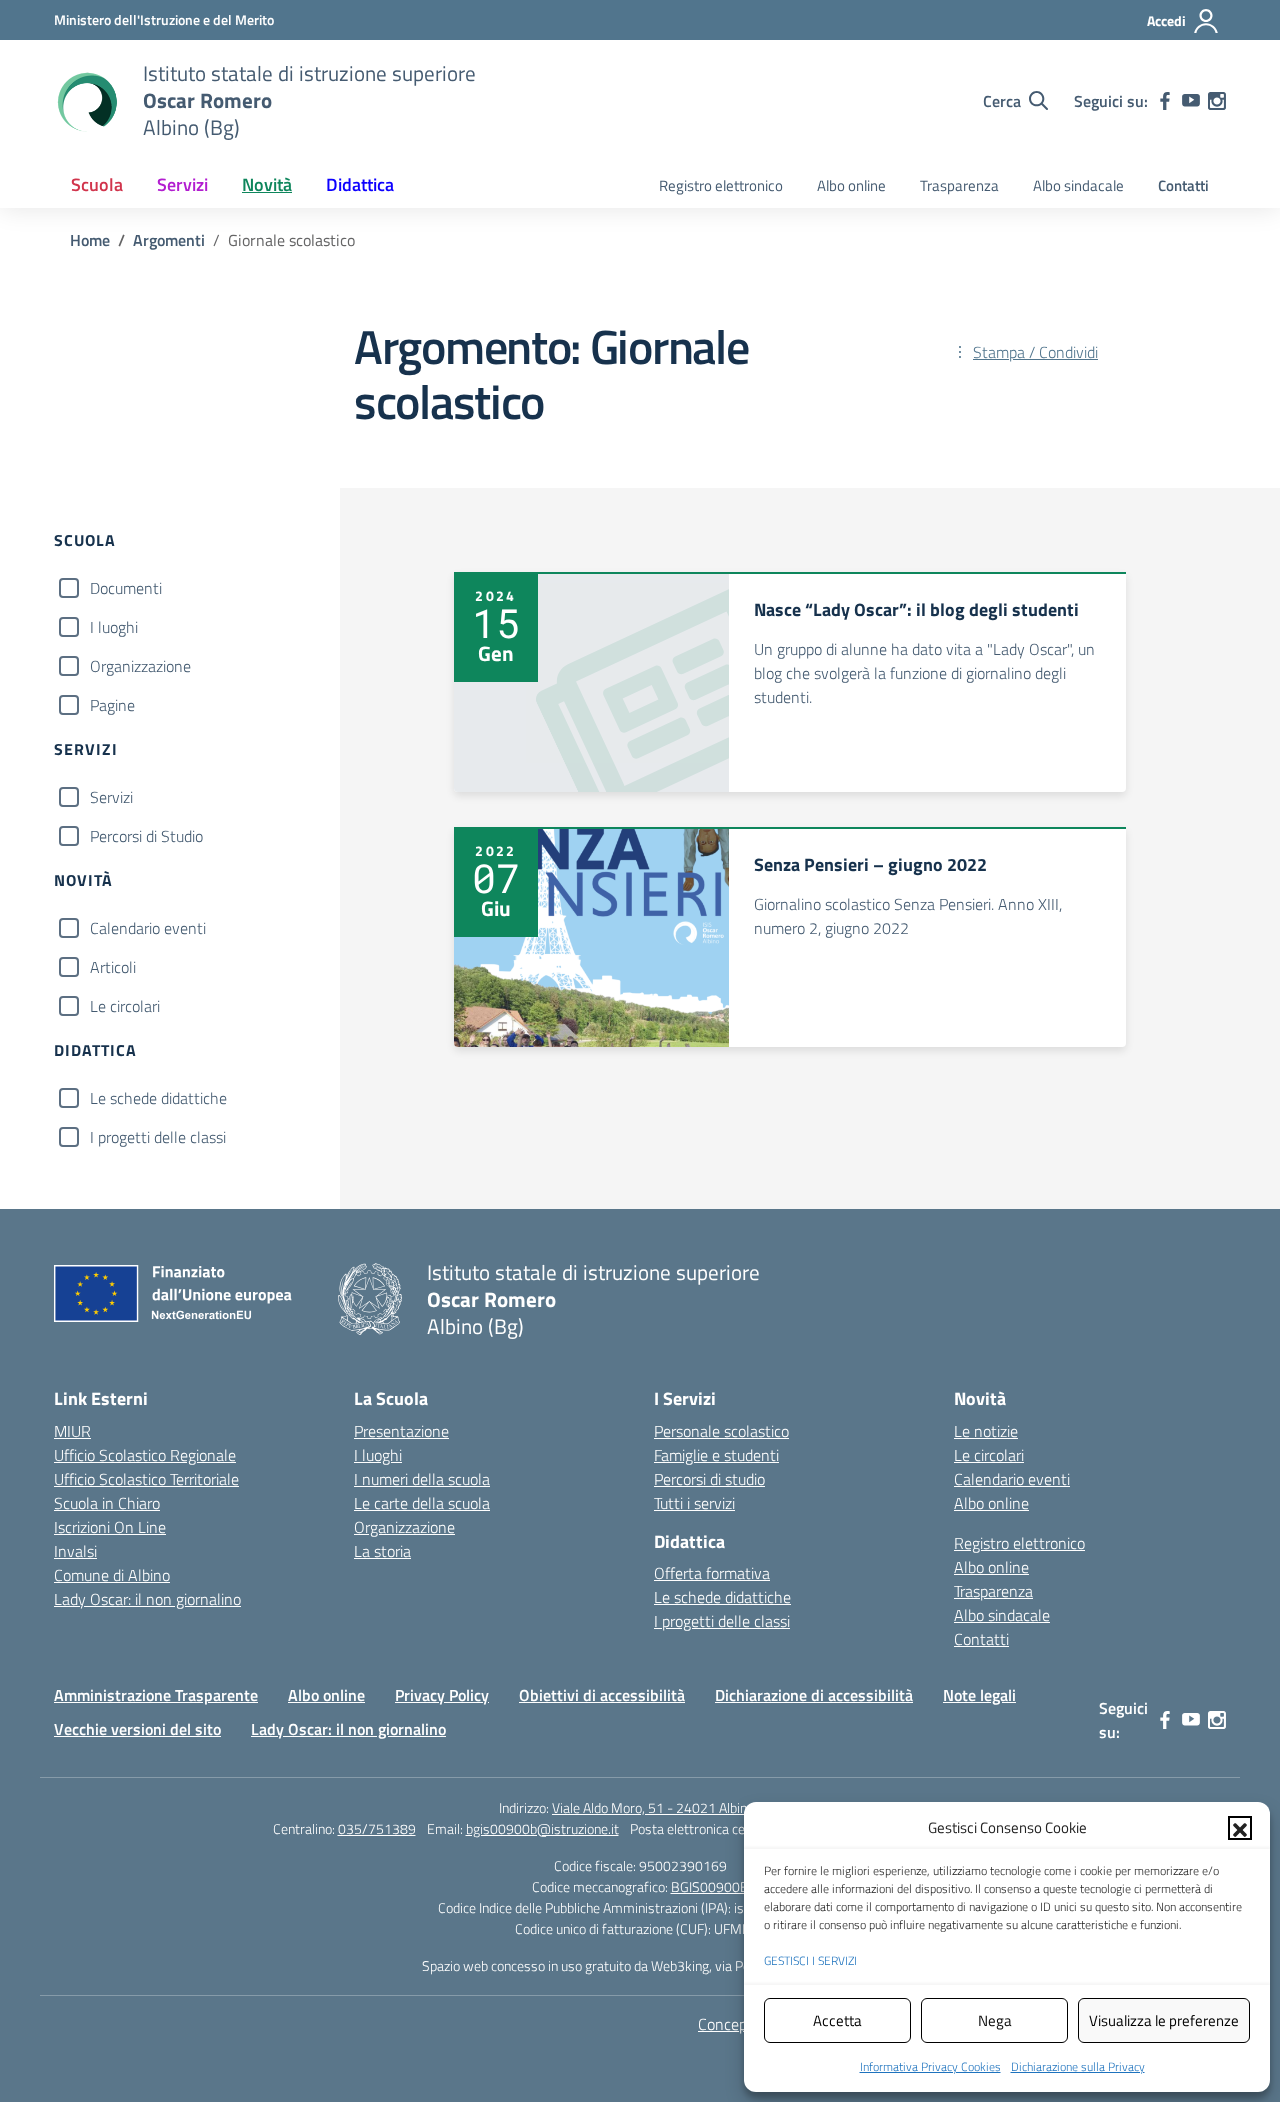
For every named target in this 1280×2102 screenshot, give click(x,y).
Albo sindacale (1078, 185)
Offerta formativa (712, 1573)
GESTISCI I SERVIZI (810, 1960)
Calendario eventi (148, 928)
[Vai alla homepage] (86, 101)
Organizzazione (140, 666)
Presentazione (401, 1431)
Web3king (680, 1965)
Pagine (112, 705)
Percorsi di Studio (146, 836)
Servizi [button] (182, 184)
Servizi (111, 797)
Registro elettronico (721, 185)
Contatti (1183, 185)
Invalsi (75, 1551)
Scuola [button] (97, 184)
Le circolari (125, 1006)
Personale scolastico (721, 1431)
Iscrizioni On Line (110, 1527)
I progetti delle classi (158, 1137)
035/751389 (377, 1828)
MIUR (72, 1431)
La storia (382, 1551)
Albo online (851, 185)
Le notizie (986, 1431)
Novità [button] (267, 184)
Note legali (979, 1695)
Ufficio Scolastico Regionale (145, 1455)
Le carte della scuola (422, 1503)
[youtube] (1191, 101)
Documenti (126, 588)
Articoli (113, 967)
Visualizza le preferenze (1164, 2020)
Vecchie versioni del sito (137, 1729)
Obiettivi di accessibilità (602, 1695)
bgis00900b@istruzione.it (542, 1828)
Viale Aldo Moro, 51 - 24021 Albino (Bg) (666, 1807)
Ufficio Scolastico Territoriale (146, 1479)
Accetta (837, 2020)
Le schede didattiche (158, 1098)
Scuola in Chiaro (107, 1503)
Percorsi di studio (709, 1479)
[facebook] (1165, 101)
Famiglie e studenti (716, 1455)
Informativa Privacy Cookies (930, 2066)
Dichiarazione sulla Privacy (1078, 2066)
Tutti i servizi (694, 1503)
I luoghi (114, 627)
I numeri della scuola (422, 1479)
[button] (1240, 1828)
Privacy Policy (442, 1695)
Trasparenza (959, 185)
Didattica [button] (360, 184)
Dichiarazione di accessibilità (814, 1695)
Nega (995, 2020)
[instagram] (1217, 101)
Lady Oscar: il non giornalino (147, 1599)
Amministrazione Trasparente (156, 1695)
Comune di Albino (112, 1575)
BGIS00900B (710, 1886)
